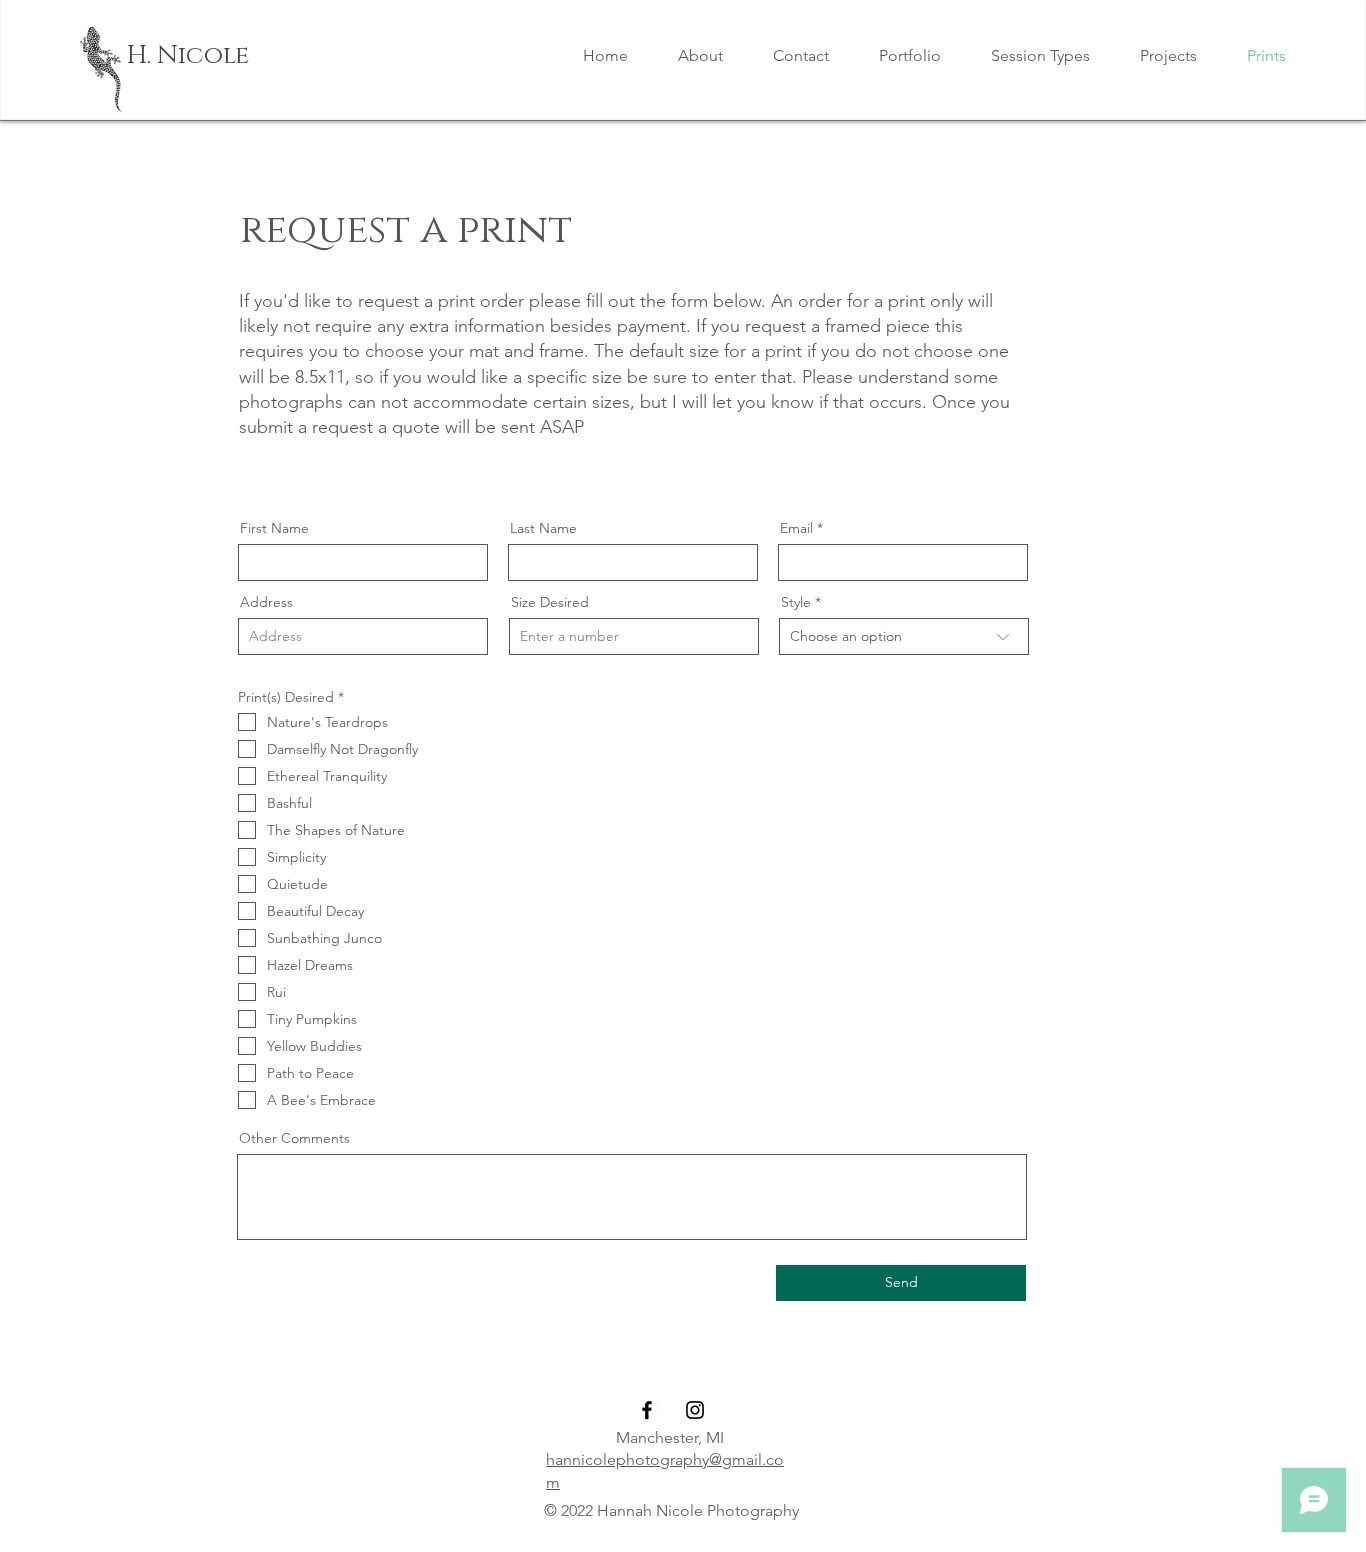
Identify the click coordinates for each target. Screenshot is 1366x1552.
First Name (274, 528)
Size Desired (550, 602)
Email (796, 528)
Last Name (543, 528)
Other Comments (294, 1138)
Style (796, 602)
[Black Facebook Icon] (647, 1410)
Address (266, 602)
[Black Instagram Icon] (695, 1410)
